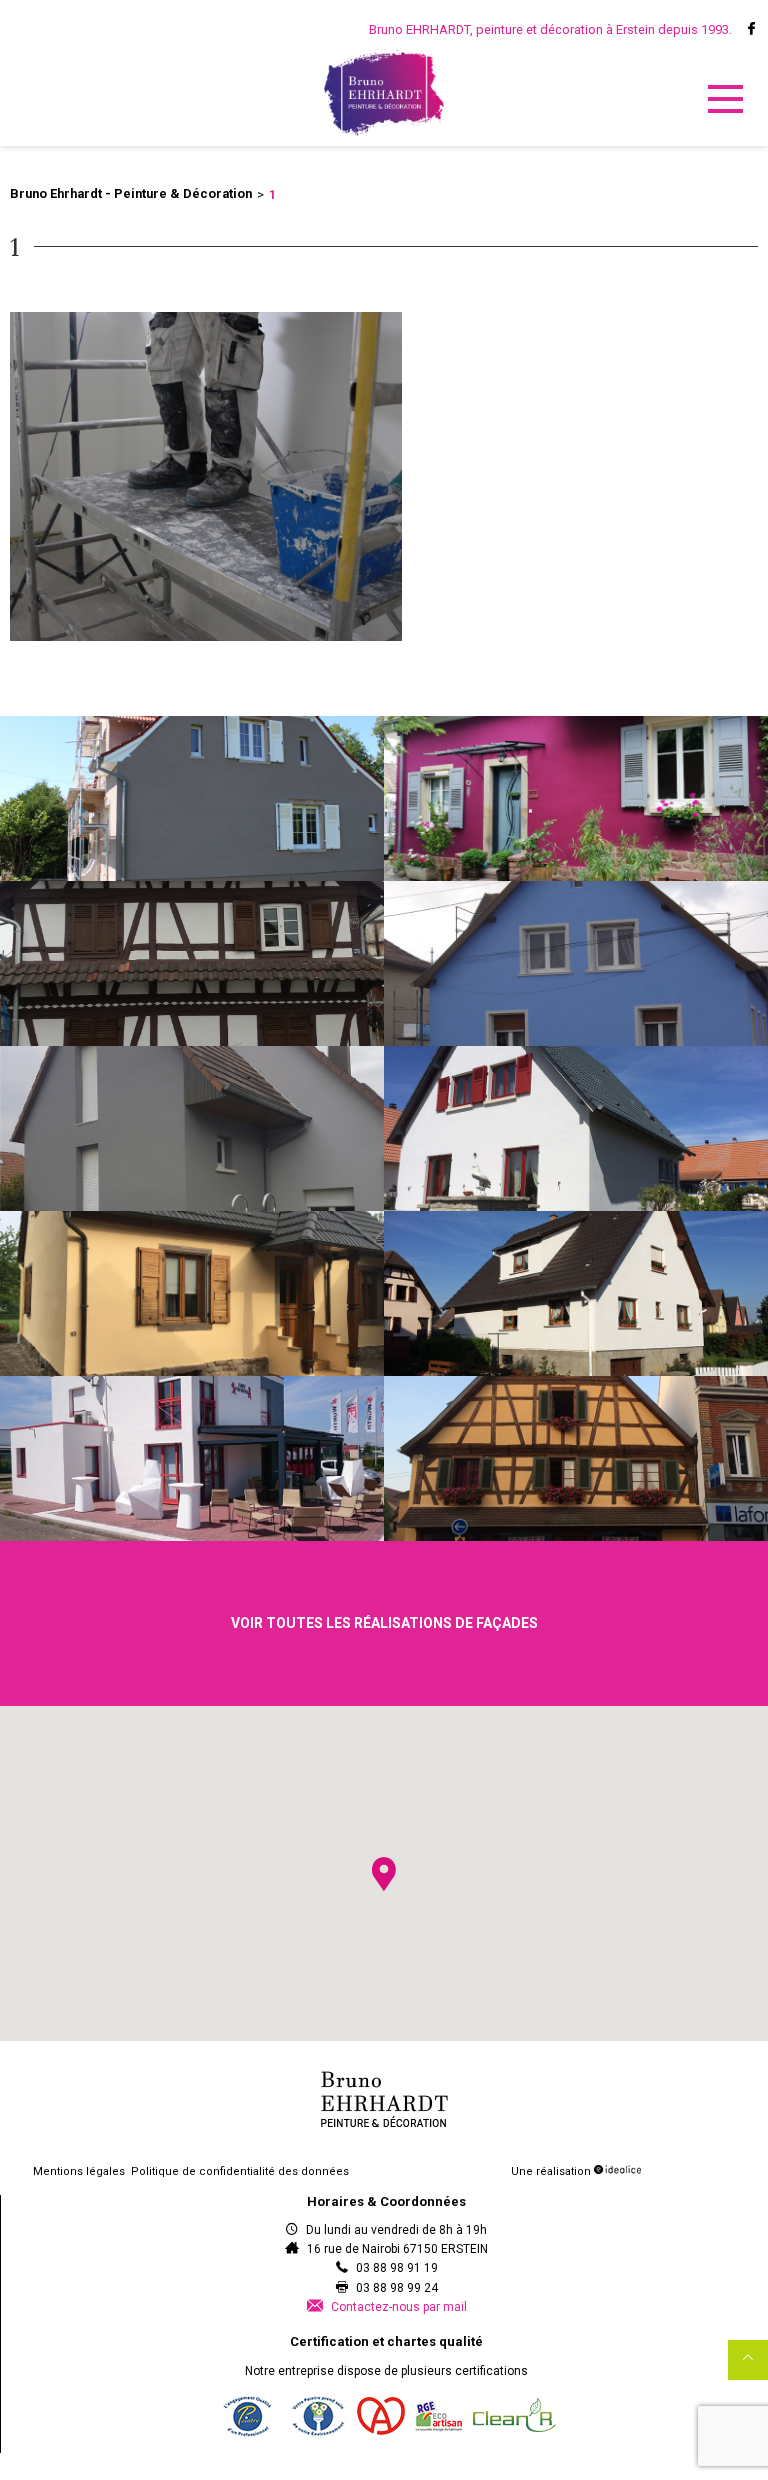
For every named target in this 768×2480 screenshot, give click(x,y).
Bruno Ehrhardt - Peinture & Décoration (131, 193)
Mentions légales (79, 2171)
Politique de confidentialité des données (240, 2171)
